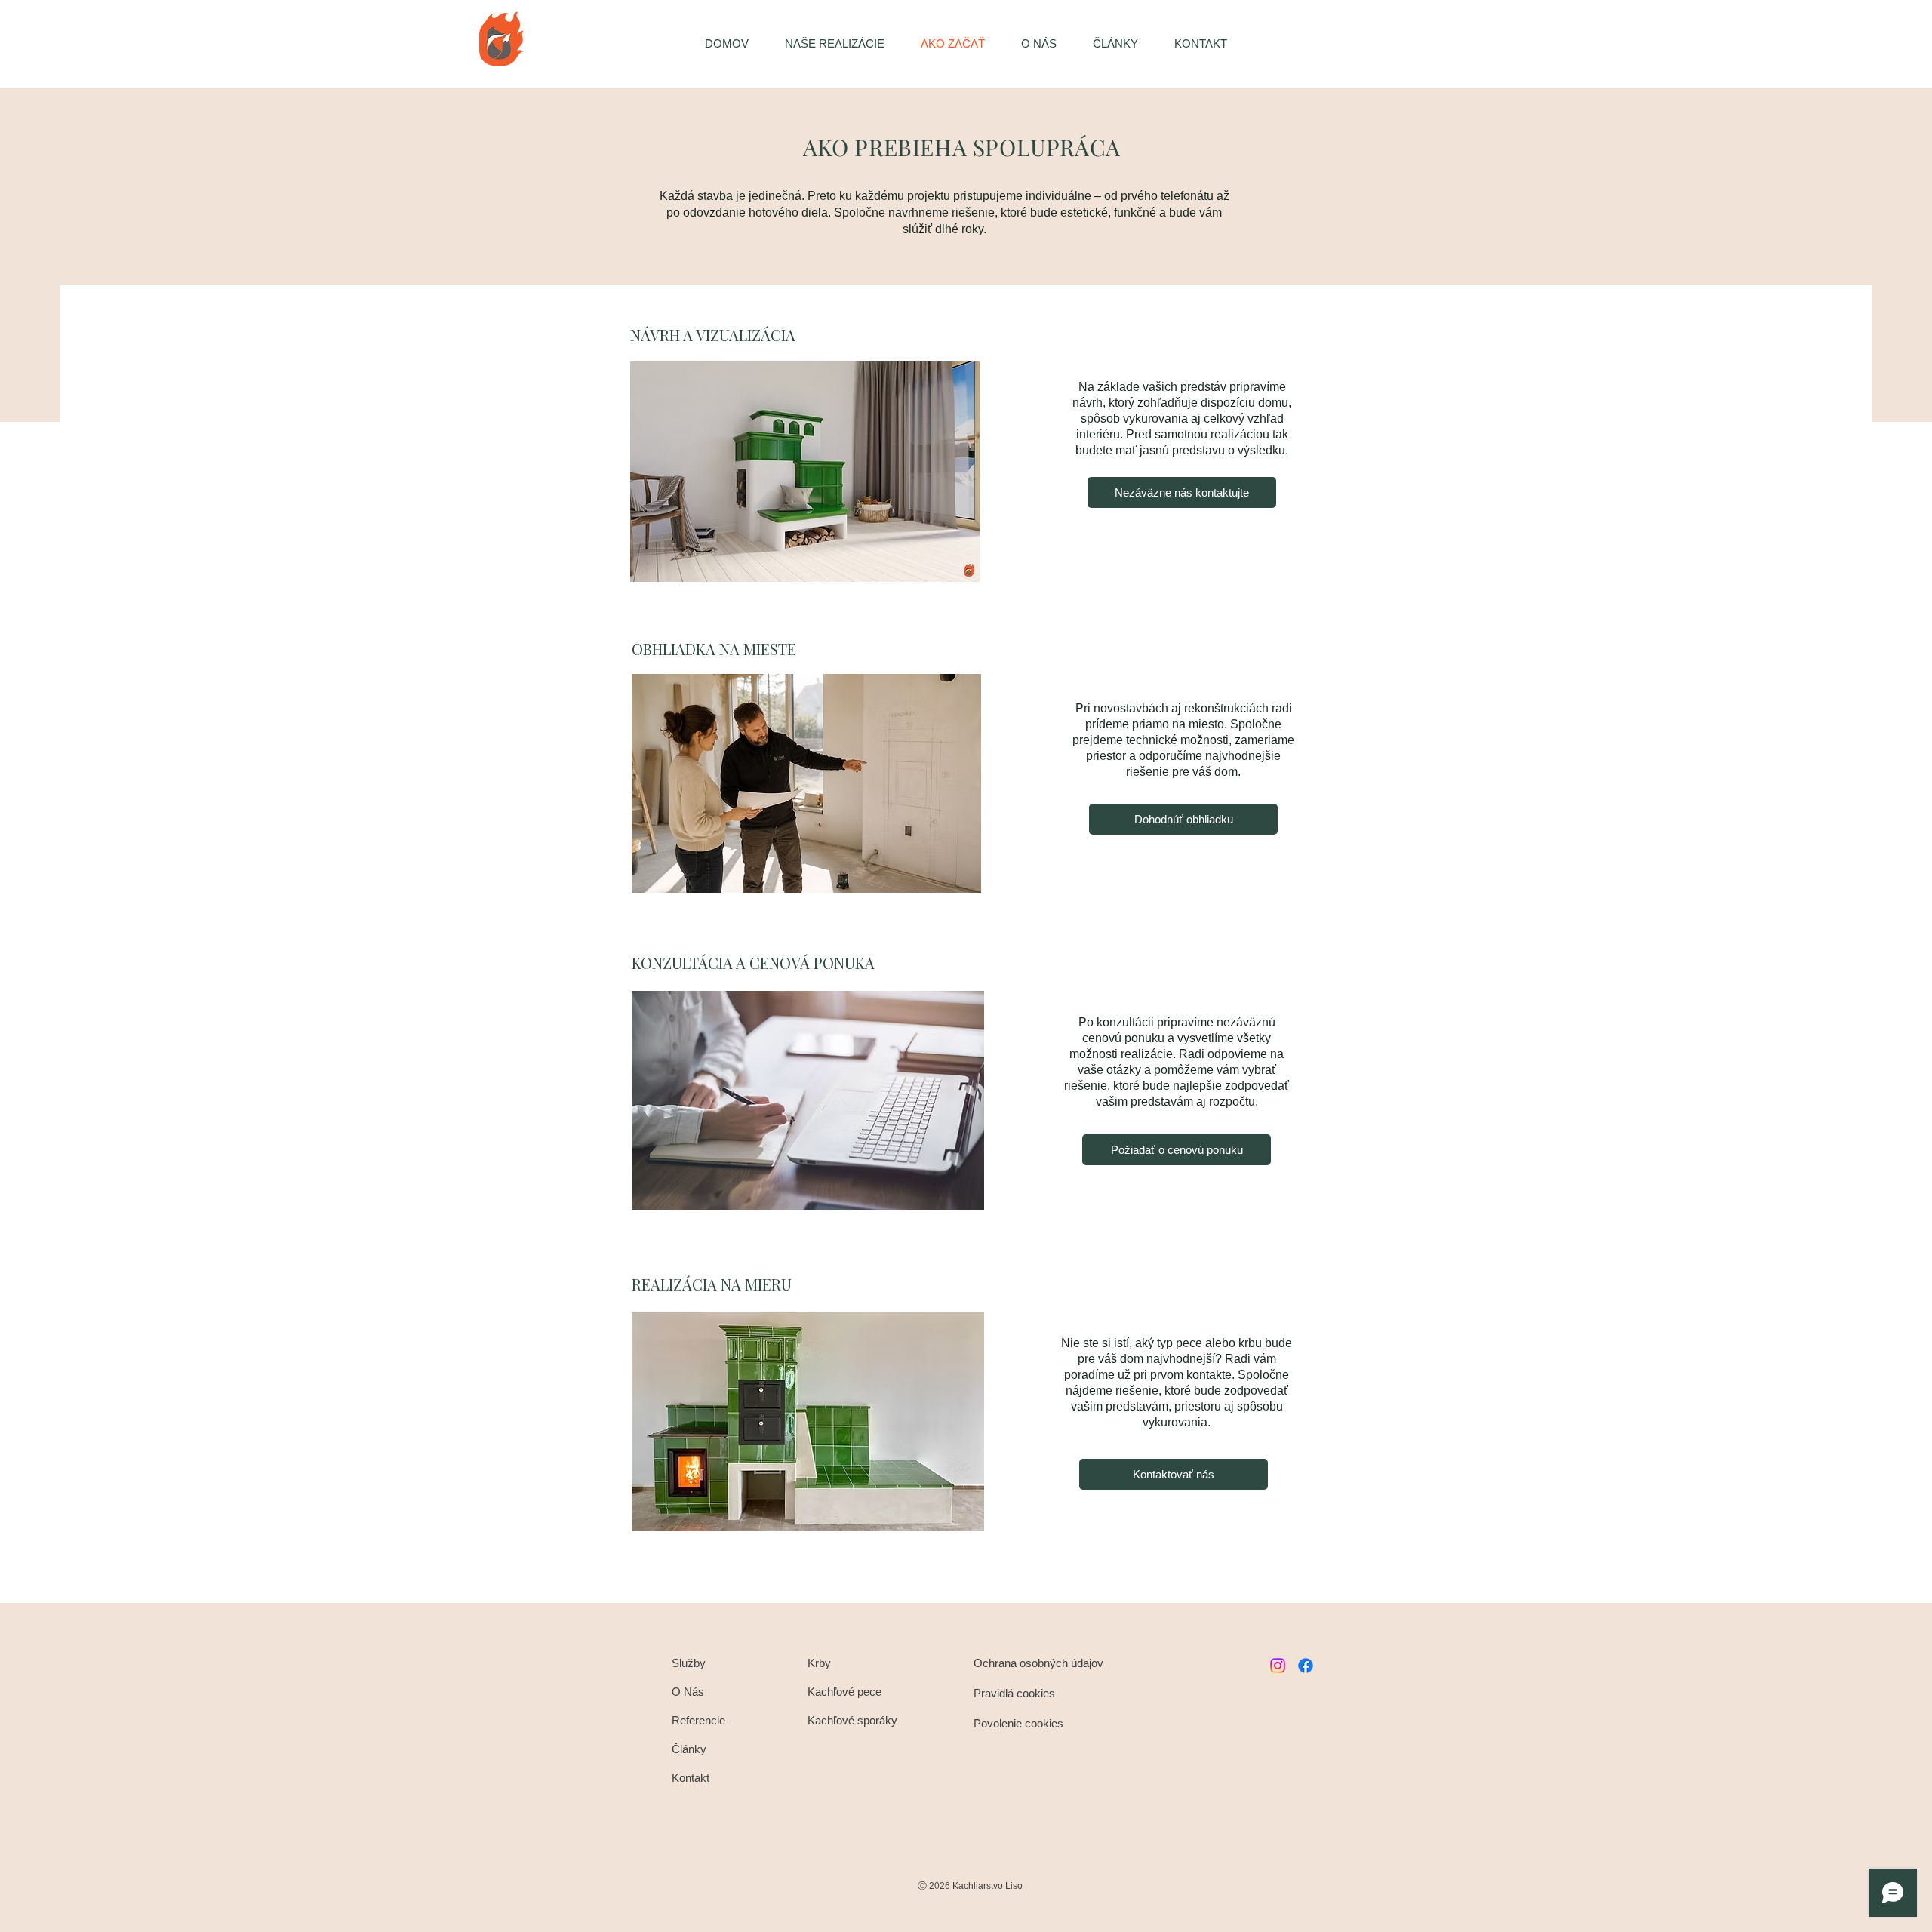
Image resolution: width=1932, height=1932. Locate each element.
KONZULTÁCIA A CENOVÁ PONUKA (753, 963)
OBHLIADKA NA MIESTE (714, 649)
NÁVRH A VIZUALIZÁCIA (713, 335)
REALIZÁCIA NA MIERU (712, 1284)
